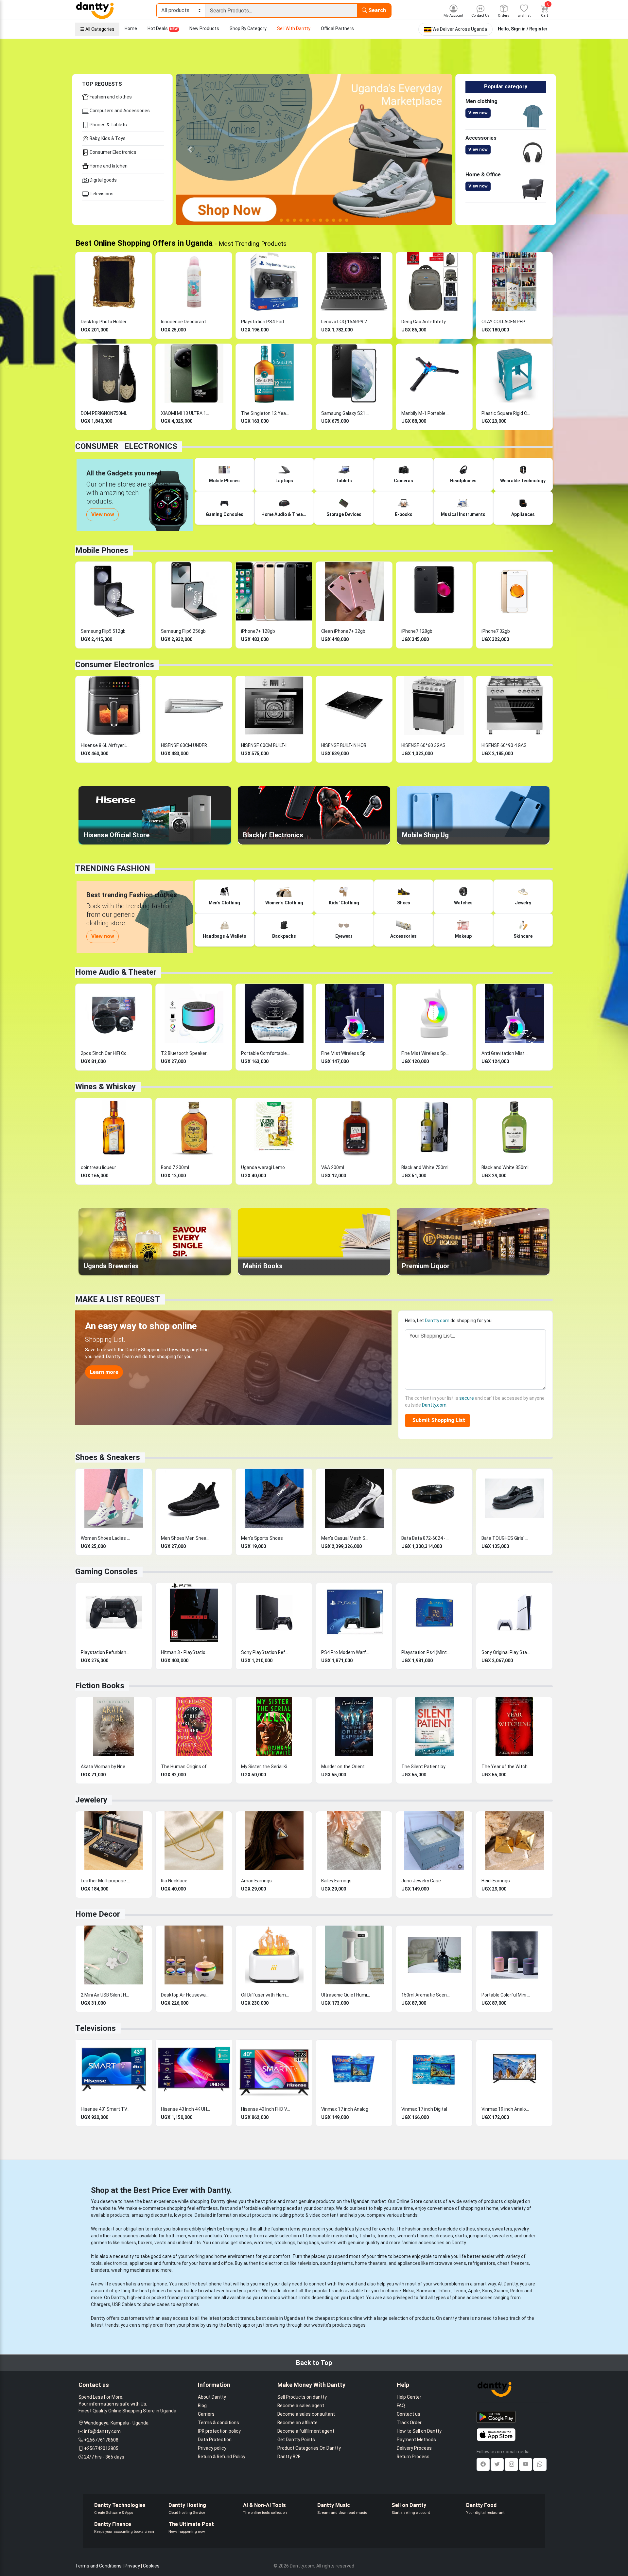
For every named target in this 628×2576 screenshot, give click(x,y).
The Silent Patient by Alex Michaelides (426, 1767)
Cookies (151, 2566)
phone (215, 2284)
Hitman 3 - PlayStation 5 (185, 1652)
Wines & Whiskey (105, 1087)
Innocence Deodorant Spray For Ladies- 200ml (185, 322)
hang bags (308, 2243)
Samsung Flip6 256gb (183, 631)
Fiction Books (100, 1686)
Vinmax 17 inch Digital (424, 2109)
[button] (190, 150)
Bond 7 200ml (175, 1167)
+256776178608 (101, 2440)
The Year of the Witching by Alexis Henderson (506, 1767)
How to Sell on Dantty (419, 2431)
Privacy (132, 2566)
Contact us (409, 2414)
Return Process (413, 2457)
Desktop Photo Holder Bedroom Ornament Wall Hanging (105, 322)
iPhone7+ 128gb (258, 631)
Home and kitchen (108, 166)
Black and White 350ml (505, 1167)
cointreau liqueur (98, 1167)
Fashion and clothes (110, 97)
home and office (216, 2263)
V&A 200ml (333, 1167)
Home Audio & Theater (116, 972)
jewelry (522, 2229)
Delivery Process (414, 2448)
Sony (487, 2291)
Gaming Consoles (106, 1572)
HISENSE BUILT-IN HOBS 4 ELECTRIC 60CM (346, 745)
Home (131, 28)
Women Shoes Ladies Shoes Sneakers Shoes (105, 1538)
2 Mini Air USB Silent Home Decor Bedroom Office (105, 1995)
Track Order (409, 2423)
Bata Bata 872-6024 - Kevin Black (426, 1538)
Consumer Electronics (113, 152)
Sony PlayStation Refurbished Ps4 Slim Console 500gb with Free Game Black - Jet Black (266, 1652)
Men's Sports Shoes (262, 1538)
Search (376, 10)
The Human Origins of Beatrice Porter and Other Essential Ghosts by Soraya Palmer (185, 1767)
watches (263, 2243)
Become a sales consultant (306, 2414)
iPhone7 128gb (417, 631)
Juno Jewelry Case (421, 1881)
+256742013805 (101, 2448)
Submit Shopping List (437, 1420)
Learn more (104, 1372)
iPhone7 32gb (496, 631)
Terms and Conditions (98, 2566)
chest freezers (513, 2263)
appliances (141, 2263)
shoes (483, 2229)
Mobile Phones (102, 550)
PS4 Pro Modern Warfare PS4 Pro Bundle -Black (346, 1652)
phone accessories (472, 2298)
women (196, 2236)
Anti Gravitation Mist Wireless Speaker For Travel (506, 1053)
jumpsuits (480, 2236)
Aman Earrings (256, 1881)
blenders (100, 2270)
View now (478, 113)
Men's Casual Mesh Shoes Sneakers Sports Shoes (346, 1538)
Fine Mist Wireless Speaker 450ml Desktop (346, 1053)
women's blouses (416, 2236)
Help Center (409, 2397)
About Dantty (212, 2397)
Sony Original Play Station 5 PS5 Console (506, 1652)
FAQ (401, 2406)
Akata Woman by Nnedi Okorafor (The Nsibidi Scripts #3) (105, 1767)
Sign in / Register (529, 29)
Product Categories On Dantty (309, 2448)
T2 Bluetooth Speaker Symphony (185, 1053)
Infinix (445, 2291)
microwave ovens (448, 2263)
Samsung (427, 2291)
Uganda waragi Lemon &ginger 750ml (266, 1167)
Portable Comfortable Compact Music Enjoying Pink (266, 1053)
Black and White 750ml (425, 1167)
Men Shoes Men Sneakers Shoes (185, 1538)
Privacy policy (212, 2448)
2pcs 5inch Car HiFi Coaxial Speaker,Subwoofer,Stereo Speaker (105, 1053)
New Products (204, 28)
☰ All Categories (97, 29)
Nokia (409, 2291)
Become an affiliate (297, 2423)
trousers (386, 2236)
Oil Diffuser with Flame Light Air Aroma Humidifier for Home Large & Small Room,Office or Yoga (266, 1995)
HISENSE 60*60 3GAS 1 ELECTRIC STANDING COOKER (426, 745)
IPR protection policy (219, 2431)
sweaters (502, 2229)
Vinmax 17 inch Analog (345, 2109)
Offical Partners (337, 28)
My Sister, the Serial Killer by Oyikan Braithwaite (266, 1767)
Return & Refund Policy (222, 2457)
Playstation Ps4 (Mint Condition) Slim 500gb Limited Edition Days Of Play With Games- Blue (426, 1652)
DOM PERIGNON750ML (104, 413)
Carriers (206, 2414)
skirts (461, 2236)
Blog (202, 2406)
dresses (444, 2236)
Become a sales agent (301, 2406)
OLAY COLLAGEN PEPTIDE (506, 322)
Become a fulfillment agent (306, 2431)
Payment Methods (416, 2440)
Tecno (459, 2291)
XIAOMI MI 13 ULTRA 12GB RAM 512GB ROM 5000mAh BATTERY (185, 413)
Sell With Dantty (294, 28)
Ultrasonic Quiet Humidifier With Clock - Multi (346, 1995)
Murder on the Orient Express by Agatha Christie (346, 1767)
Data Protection (215, 2440)
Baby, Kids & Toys (107, 138)
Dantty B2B (289, 2457)
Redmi (517, 2291)
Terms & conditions (218, 2423)
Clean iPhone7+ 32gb (343, 631)
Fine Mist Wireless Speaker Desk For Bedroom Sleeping (426, 1053)
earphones (188, 2304)
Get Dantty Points (296, 2440)
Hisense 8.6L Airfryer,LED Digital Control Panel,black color (105, 745)
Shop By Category (248, 28)
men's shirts (344, 2236)
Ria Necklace (174, 1881)
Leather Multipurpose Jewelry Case (105, 1881)
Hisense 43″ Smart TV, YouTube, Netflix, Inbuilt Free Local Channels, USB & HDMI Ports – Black (105, 2109)
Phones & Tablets (108, 125)
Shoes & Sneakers (108, 1457)
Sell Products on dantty (302, 2397)
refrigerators (482, 2263)
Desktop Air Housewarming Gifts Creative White (185, 1995)
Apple (474, 2291)
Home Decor (98, 1914)
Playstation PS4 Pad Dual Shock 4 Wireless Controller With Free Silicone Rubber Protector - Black (266, 322)
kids (218, 2236)
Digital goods (103, 180)
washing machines (131, 2270)
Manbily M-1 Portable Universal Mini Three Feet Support (426, 413)
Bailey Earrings (336, 1881)
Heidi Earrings (496, 1881)
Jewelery (91, 1800)
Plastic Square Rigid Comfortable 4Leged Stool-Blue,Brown (506, 413)
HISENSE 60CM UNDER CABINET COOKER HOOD (185, 745)
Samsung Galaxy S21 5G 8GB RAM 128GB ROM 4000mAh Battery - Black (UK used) (346, 413)
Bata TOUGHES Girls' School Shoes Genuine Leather (506, 1538)
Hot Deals (163, 28)
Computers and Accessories (119, 111)
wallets (329, 2243)
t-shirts (367, 2236)
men (181, 2236)
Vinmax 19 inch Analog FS (506, 2109)
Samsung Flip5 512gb (103, 631)
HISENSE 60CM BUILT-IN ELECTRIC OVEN (266, 745)
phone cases (156, 2304)
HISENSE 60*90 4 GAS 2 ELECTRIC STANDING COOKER (506, 745)
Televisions (101, 194)
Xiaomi (501, 2291)
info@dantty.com (102, 2431)
